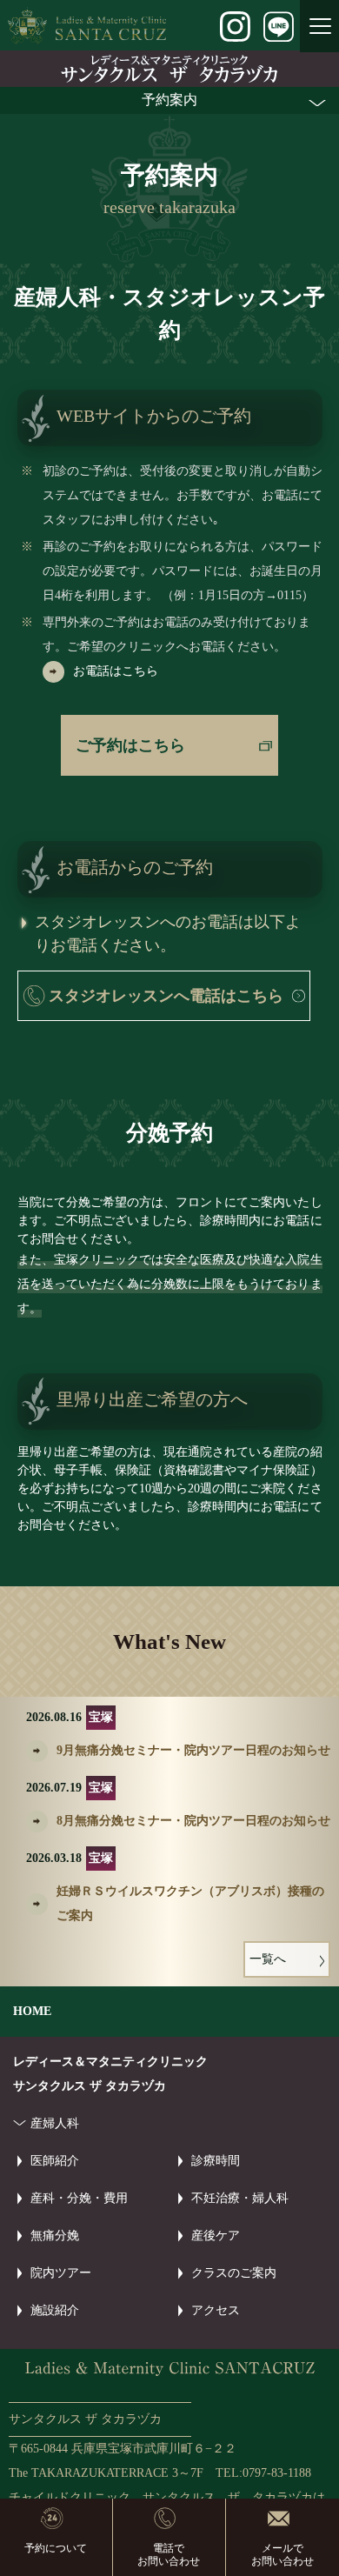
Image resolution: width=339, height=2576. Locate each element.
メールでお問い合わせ (282, 2554)
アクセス (216, 2310)
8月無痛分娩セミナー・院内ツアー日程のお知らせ (193, 1821)
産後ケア (216, 2236)
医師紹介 (55, 2161)
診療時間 (216, 2161)
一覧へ (268, 1959)
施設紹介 (55, 2310)
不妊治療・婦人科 (240, 2198)
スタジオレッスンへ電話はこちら (166, 996)
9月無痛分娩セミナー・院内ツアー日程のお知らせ (193, 1750)
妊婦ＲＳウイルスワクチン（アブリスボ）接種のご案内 (190, 1903)
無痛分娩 (55, 2236)
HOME (32, 2011)
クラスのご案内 (234, 2273)
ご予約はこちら (130, 745)
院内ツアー (61, 2273)
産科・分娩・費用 (79, 2198)
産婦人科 (55, 2123)
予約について (56, 2548)
